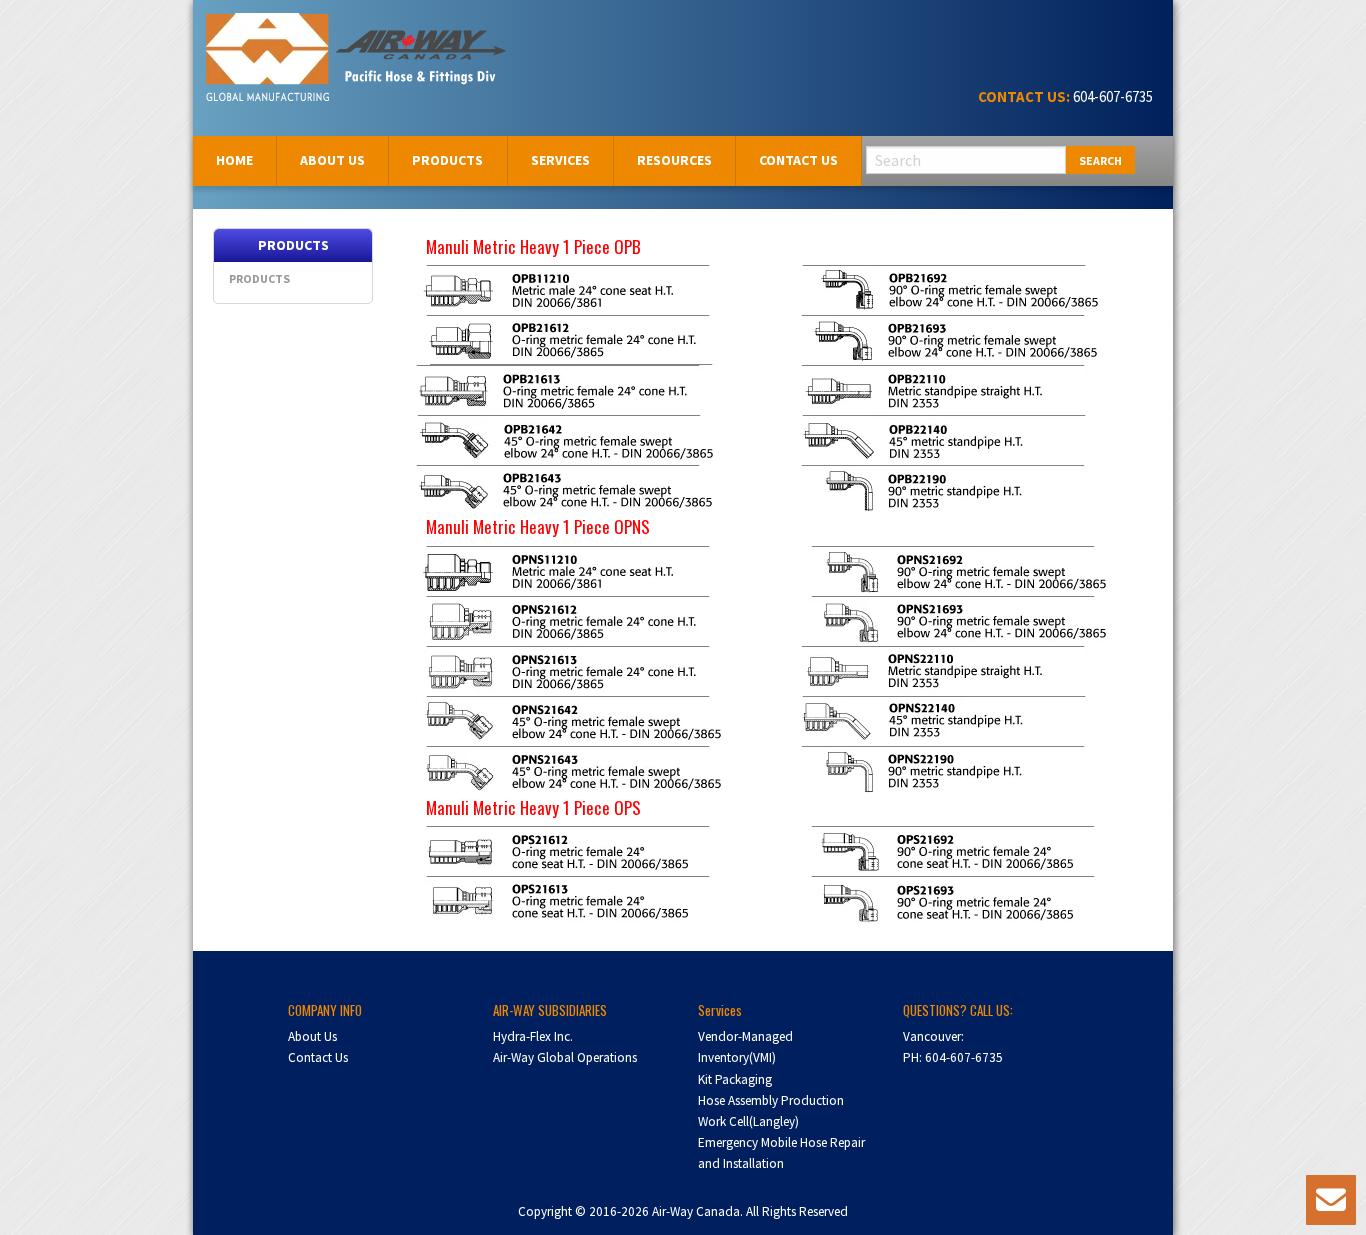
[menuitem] (235, 160)
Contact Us (798, 160)
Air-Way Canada (280, 37)
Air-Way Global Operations (565, 1057)
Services (560, 160)
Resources (674, 160)
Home (234, 160)
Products (447, 160)
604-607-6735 (1111, 96)
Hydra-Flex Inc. (533, 1036)
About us (332, 160)
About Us (312, 1036)
